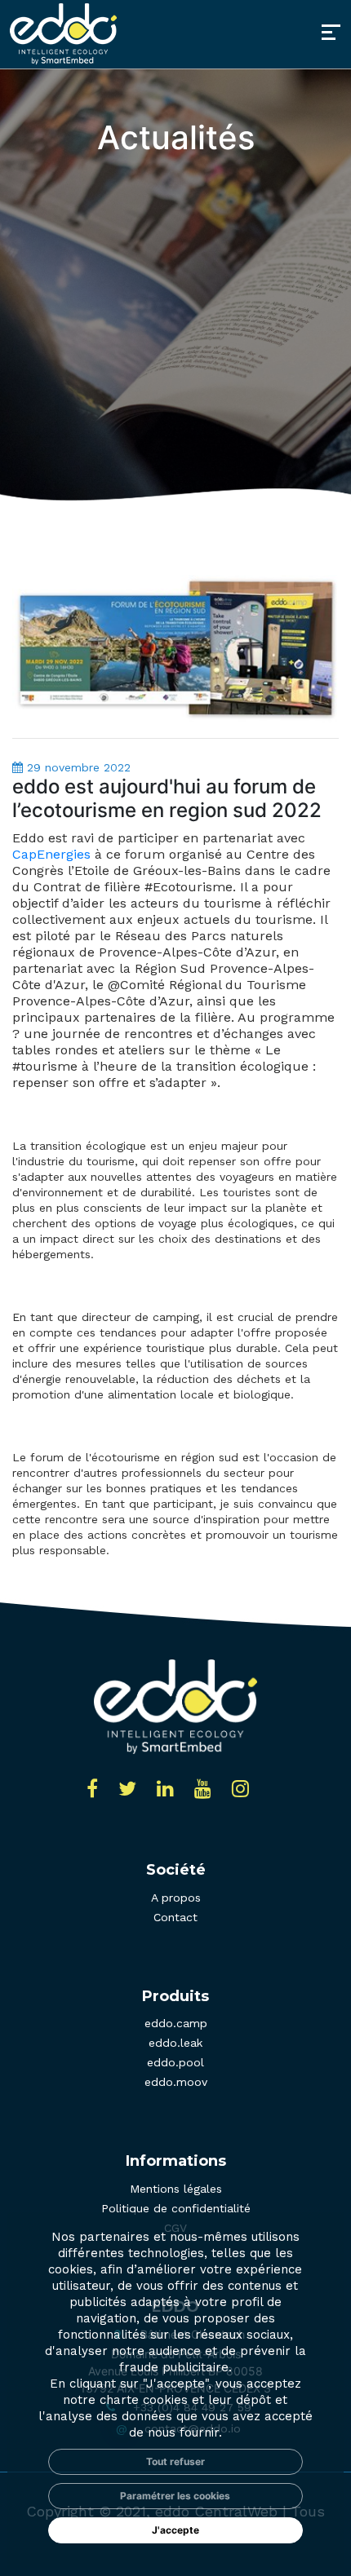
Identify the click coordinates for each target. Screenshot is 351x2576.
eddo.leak (175, 2043)
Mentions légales (176, 2189)
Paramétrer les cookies (175, 2496)
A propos (176, 1898)
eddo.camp (176, 2023)
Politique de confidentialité (176, 2208)
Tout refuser (175, 2461)
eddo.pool (175, 2062)
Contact (175, 1917)
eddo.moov (176, 2082)
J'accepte (175, 2530)
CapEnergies (51, 854)
